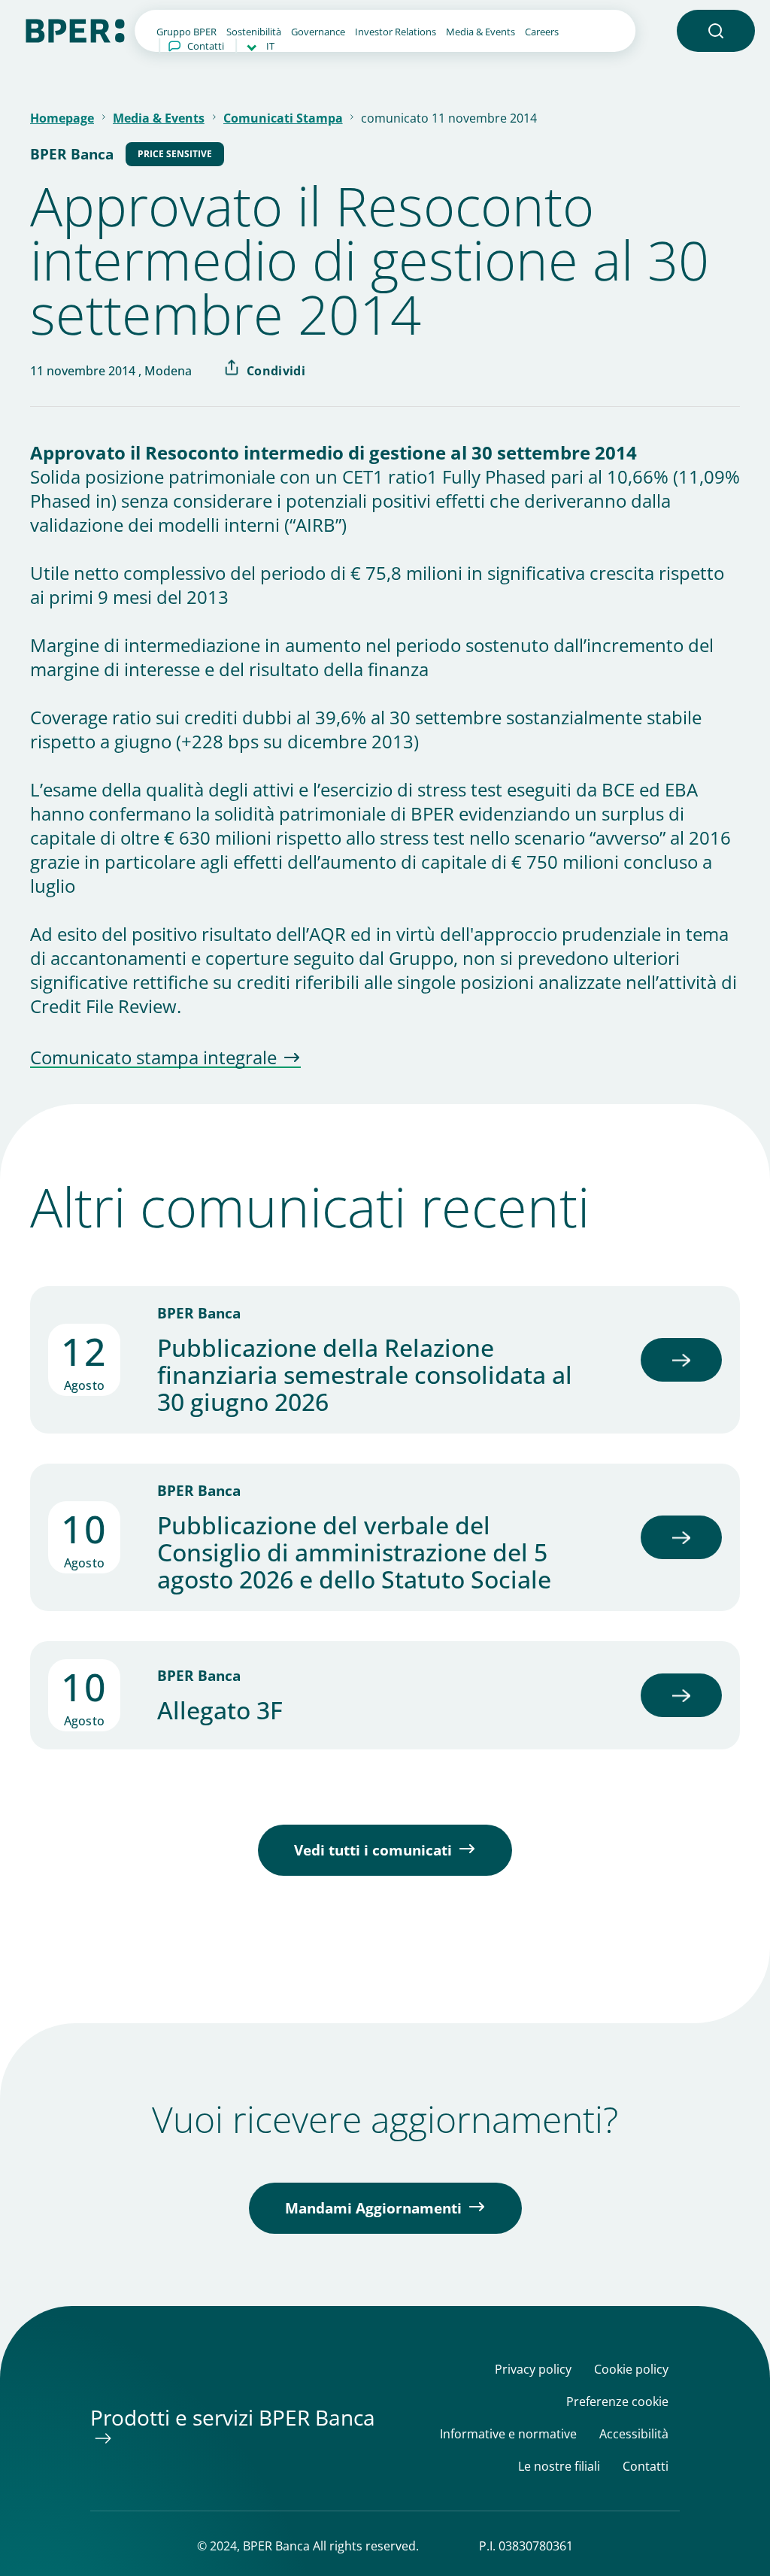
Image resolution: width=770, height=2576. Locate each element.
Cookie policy (631, 2370)
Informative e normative (508, 2434)
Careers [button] (542, 32)
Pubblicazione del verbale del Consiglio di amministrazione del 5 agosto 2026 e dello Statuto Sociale (354, 1552)
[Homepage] (75, 29)
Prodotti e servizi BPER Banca (233, 2417)
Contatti (206, 46)
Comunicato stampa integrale (153, 1058)
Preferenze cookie (617, 2402)
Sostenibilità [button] (254, 32)
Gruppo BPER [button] (186, 32)
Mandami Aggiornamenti (373, 2208)
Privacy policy (533, 2370)
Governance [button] (318, 32)
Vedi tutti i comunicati (373, 1850)
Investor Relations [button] (396, 32)
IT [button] (270, 46)
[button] (716, 31)
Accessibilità (634, 2434)
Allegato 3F (220, 1710)
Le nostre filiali (559, 2467)
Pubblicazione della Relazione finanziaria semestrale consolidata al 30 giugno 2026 (365, 1375)
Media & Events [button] (480, 32)
